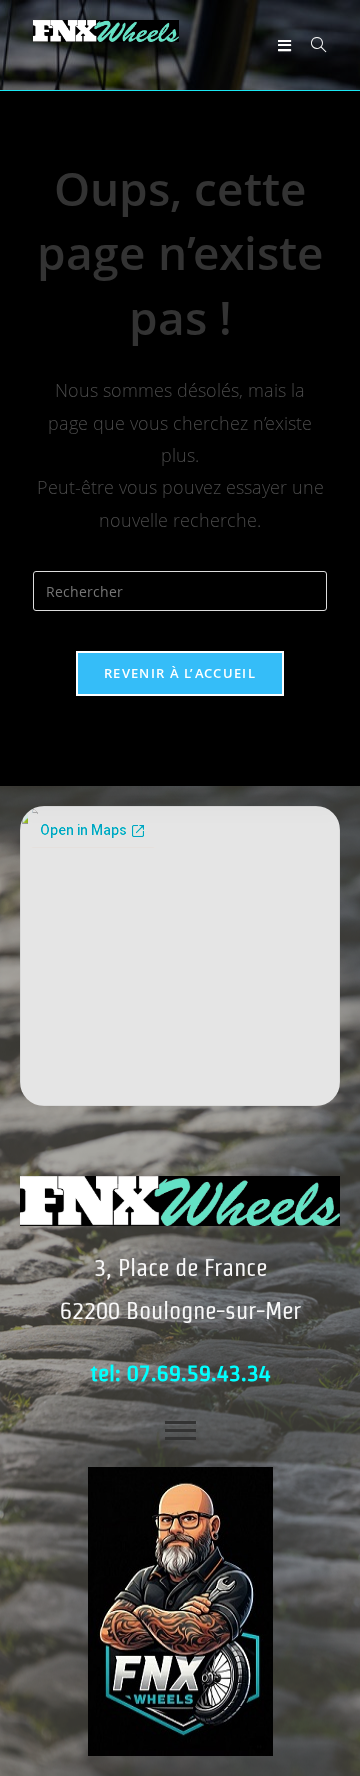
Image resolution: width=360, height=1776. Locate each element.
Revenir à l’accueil (180, 673)
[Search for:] (311, 45)
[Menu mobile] (279, 45)
